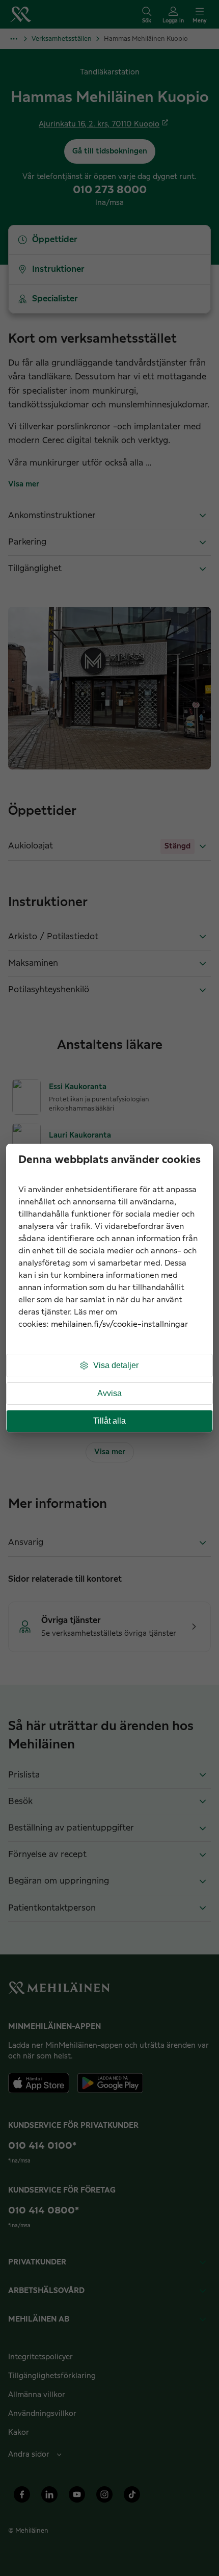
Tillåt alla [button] (109, 1421)
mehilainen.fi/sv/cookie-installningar (119, 1324)
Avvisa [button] (109, 1393)
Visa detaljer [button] (116, 1365)
